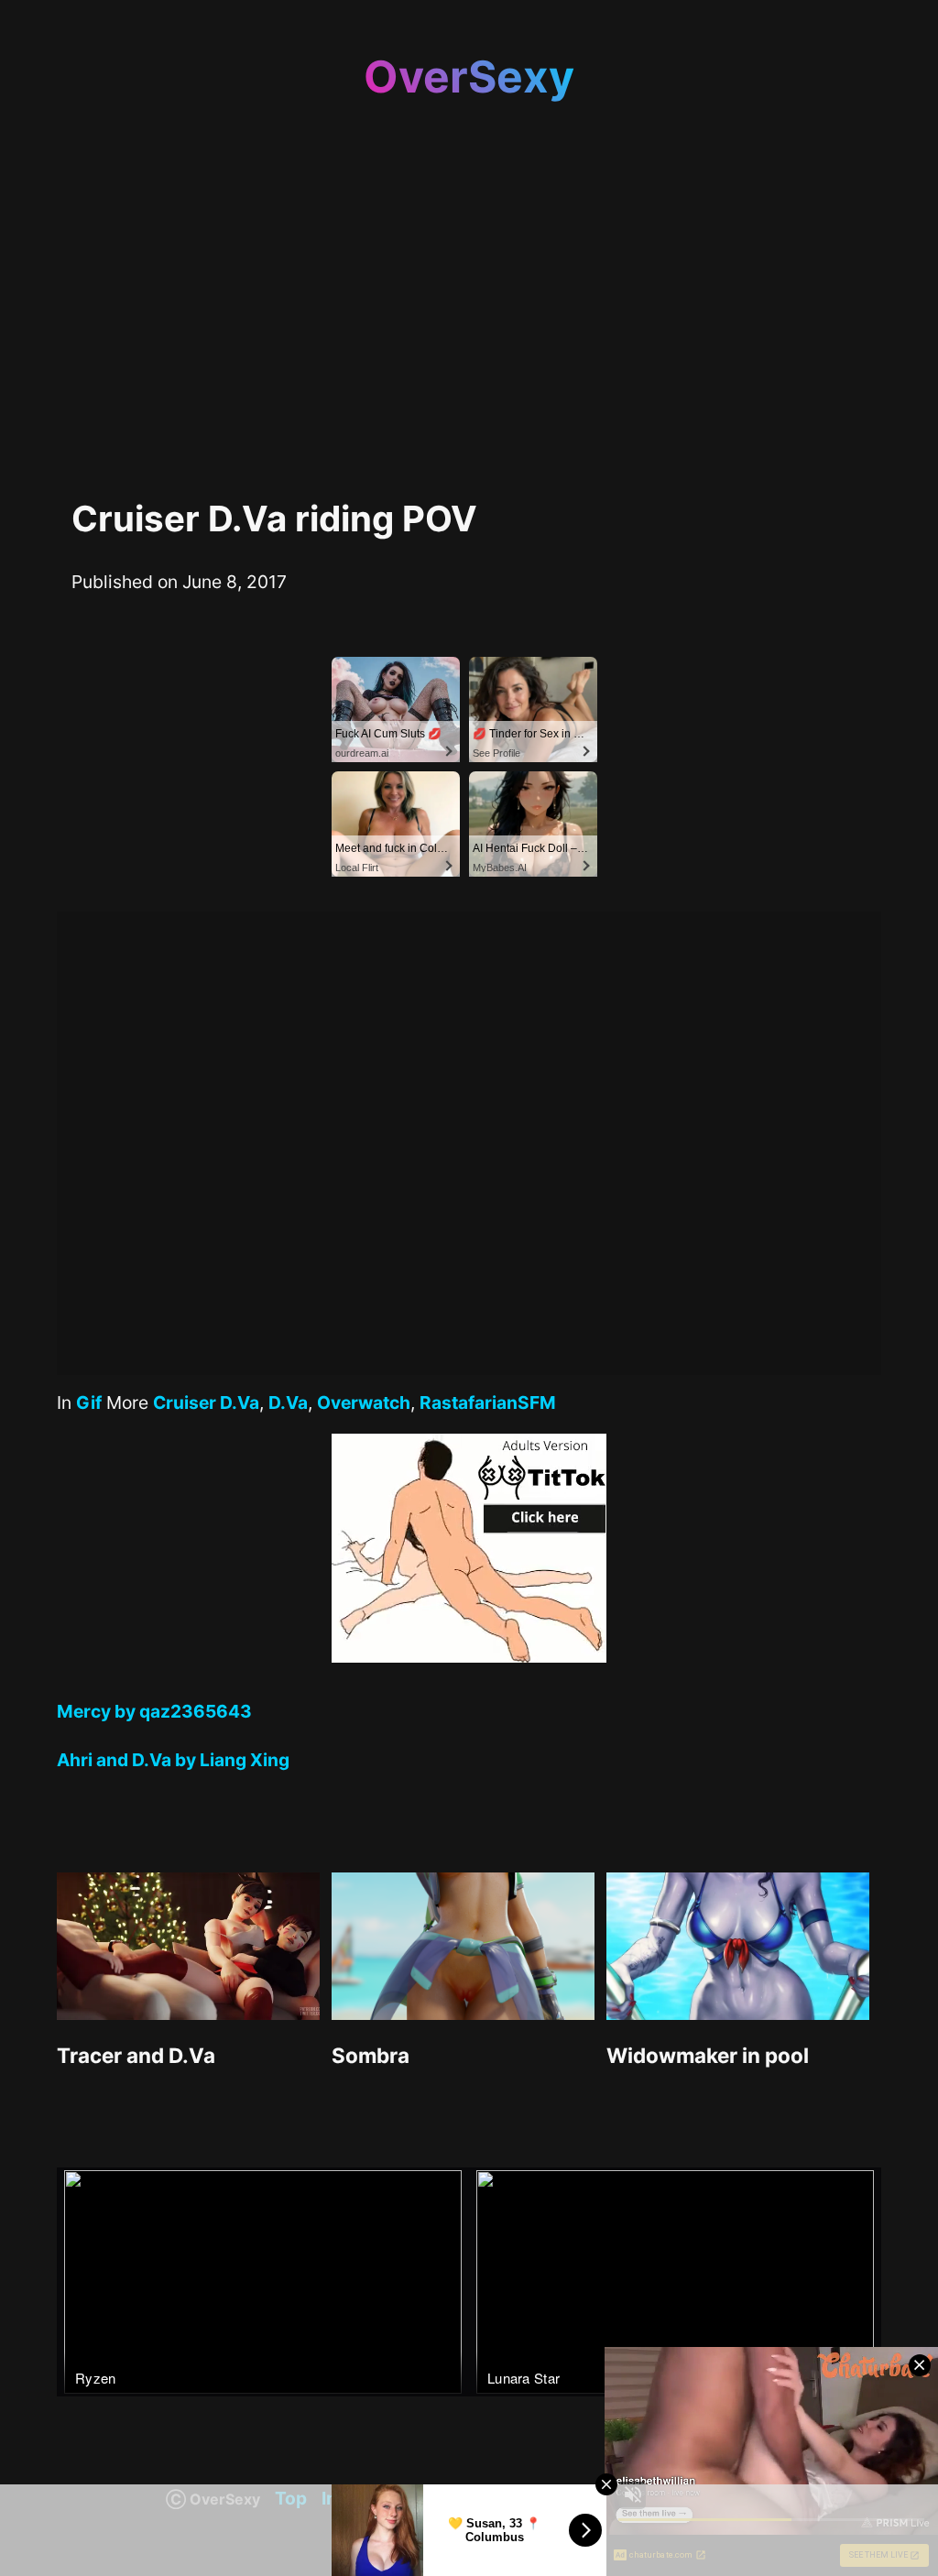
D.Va (288, 1403)
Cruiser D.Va (206, 1403)
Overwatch (364, 1403)
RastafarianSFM (488, 1403)
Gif (89, 1403)
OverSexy (469, 76)
